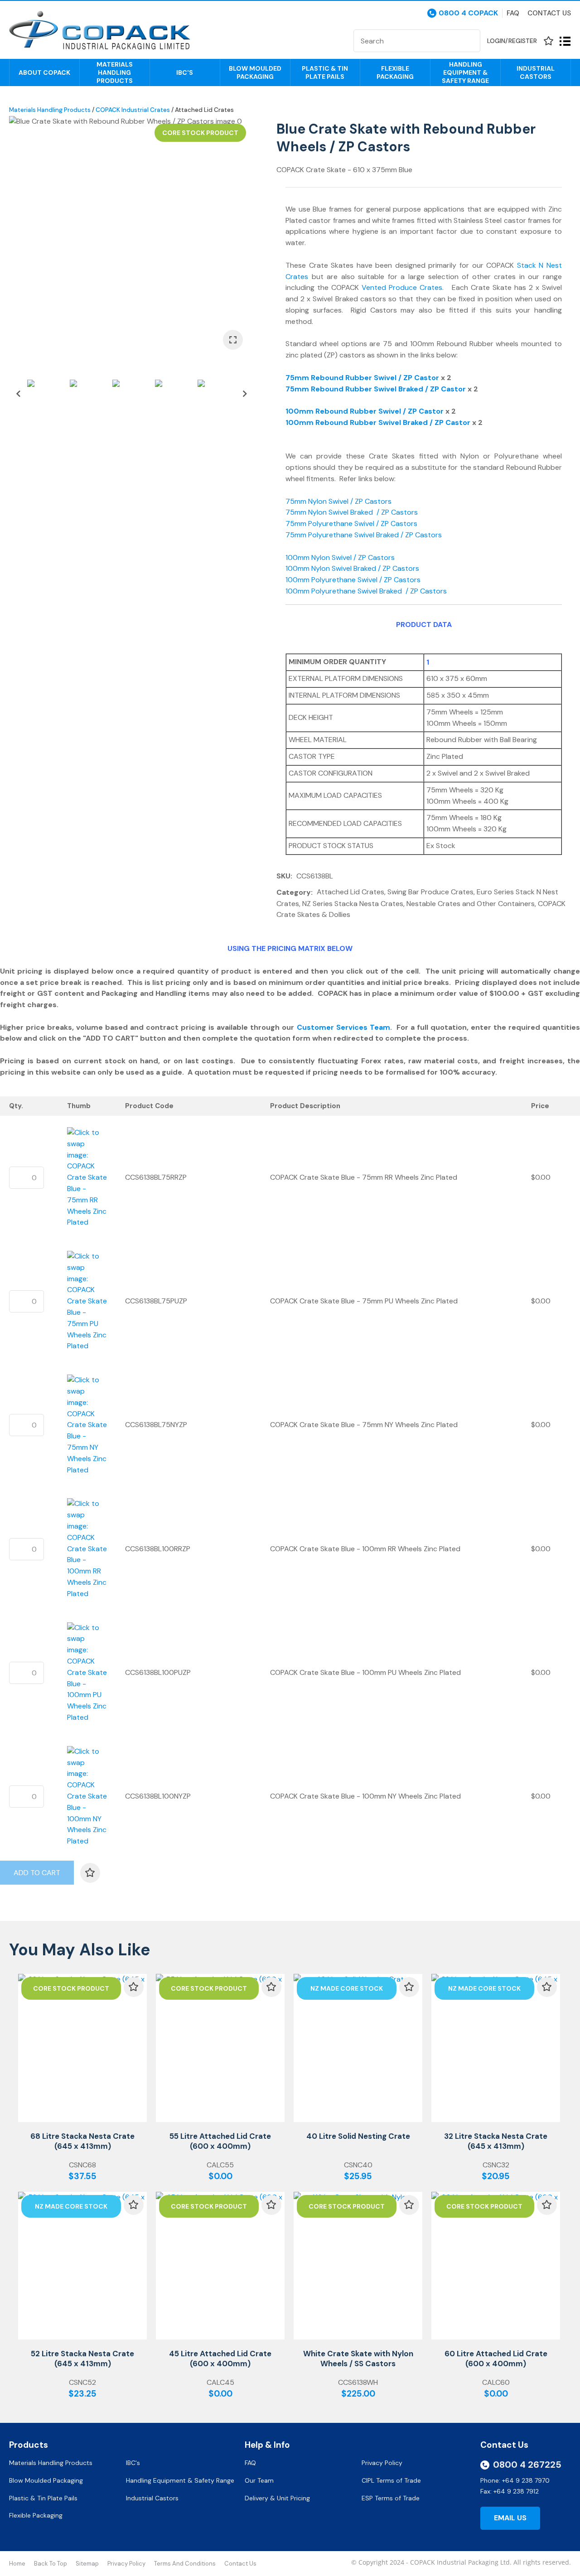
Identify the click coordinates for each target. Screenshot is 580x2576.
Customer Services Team (343, 1027)
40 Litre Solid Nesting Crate (358, 2136)
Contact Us (549, 13)
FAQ (251, 2463)
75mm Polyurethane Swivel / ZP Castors (352, 523)
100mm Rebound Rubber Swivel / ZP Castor (365, 411)
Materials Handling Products (115, 72)
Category (294, 892)
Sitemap (87, 2564)
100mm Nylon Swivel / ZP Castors (342, 557)
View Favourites (548, 41)
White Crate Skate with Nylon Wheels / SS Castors (358, 2359)
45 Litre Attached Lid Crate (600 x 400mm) (220, 2359)
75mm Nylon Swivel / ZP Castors (341, 501)
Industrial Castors (536, 72)
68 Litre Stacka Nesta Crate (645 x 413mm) (82, 2141)
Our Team (260, 2480)
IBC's (185, 72)
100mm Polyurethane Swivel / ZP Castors (353, 580)
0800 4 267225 (527, 2465)
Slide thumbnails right (245, 394)
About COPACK (44, 72)
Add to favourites (134, 1987)
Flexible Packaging (395, 72)
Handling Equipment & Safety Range (465, 72)
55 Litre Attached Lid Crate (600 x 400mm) (220, 2141)
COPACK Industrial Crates (133, 110)
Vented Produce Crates (402, 287)
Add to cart (37, 1873)
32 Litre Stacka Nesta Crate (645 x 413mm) (496, 2141)
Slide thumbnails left (18, 394)
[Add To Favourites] (90, 1873)
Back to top (51, 2564)
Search (469, 41)
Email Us (510, 2518)
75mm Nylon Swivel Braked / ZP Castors (352, 512)
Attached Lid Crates (204, 110)
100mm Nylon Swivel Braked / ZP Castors (352, 568)
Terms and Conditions (185, 2564)
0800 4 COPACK (468, 13)
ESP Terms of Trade (391, 2498)
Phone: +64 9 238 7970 (515, 2480)
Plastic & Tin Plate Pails (325, 72)
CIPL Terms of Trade (391, 2480)
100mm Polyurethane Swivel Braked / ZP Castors (366, 591)
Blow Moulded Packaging (255, 72)
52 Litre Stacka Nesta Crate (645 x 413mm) (82, 2359)
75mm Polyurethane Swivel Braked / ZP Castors (364, 535)
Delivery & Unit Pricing (277, 2498)
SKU (283, 876)
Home (17, 2564)
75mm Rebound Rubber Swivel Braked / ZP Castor (376, 389)
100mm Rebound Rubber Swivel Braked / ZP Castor (378, 422)
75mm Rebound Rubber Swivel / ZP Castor (362, 378)
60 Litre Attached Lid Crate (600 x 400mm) (496, 2359)
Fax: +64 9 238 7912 (510, 2491)
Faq (513, 13)
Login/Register (512, 41)
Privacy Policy (383, 2463)
